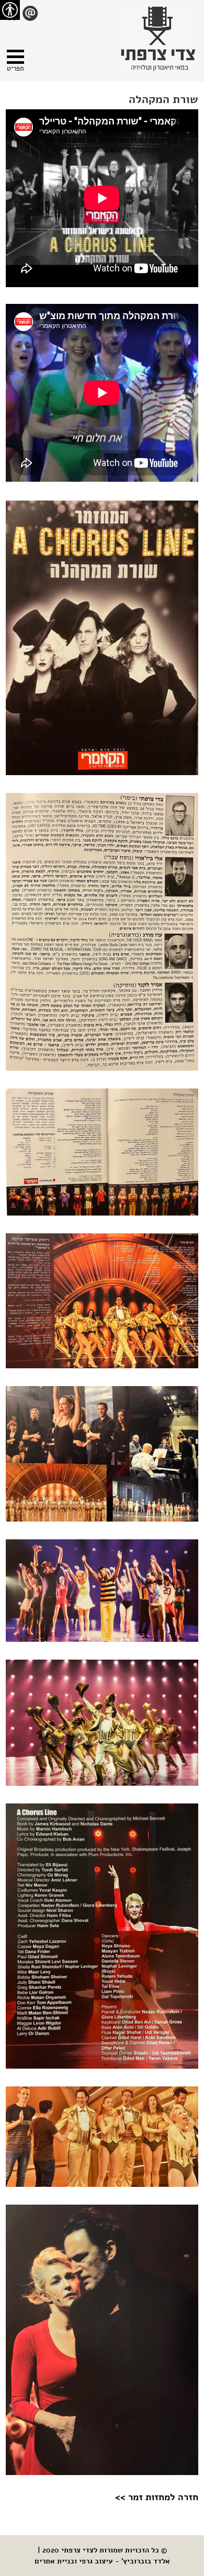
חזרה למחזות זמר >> (157, 2497)
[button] (15, 62)
